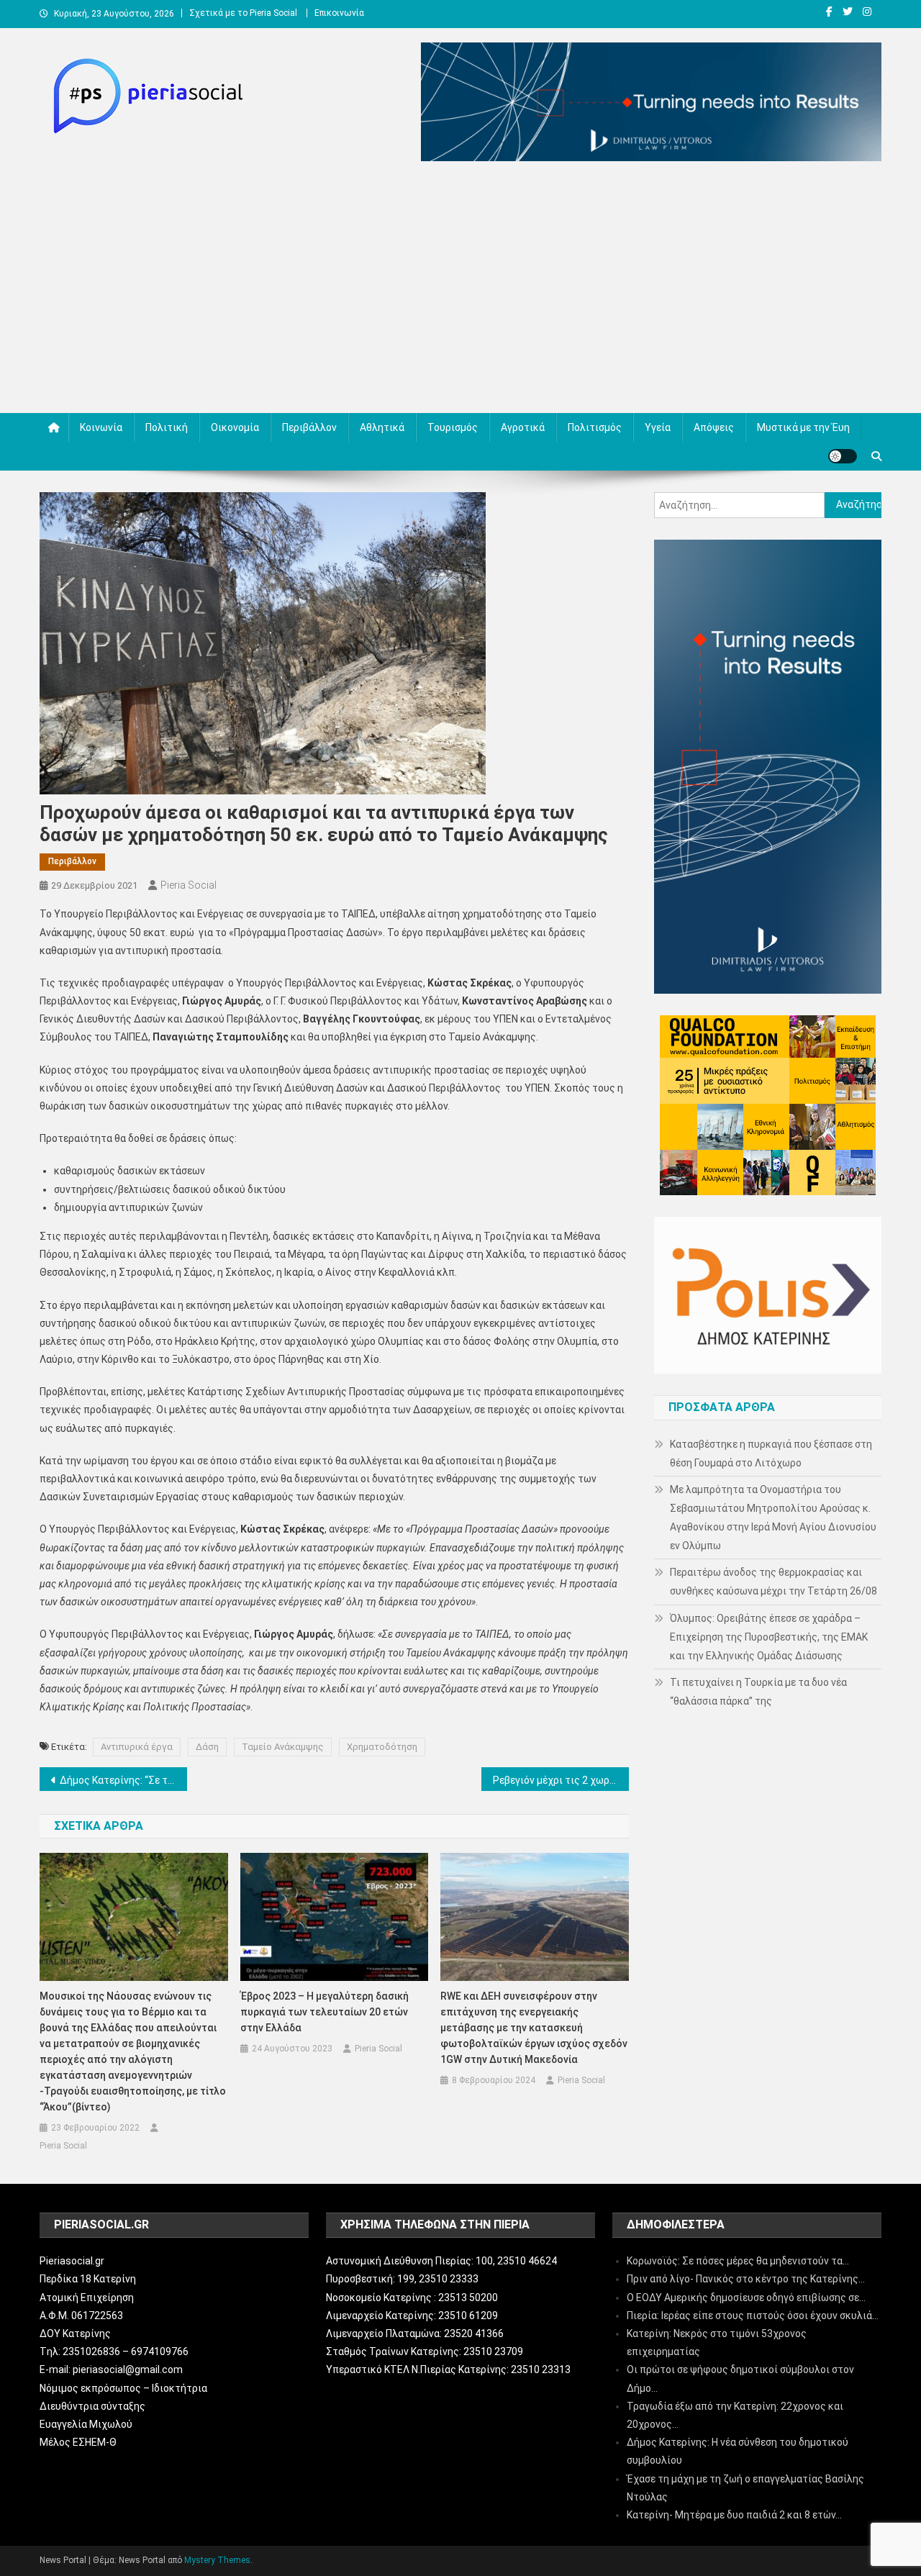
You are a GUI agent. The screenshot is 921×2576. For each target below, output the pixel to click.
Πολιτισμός (595, 427)
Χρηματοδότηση (382, 1747)
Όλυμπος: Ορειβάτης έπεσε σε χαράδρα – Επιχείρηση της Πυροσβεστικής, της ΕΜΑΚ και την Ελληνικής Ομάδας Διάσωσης (769, 1637)
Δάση (207, 1747)
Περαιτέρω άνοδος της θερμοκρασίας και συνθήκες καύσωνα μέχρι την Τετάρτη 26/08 (773, 1582)
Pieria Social (189, 885)
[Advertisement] (460, 291)
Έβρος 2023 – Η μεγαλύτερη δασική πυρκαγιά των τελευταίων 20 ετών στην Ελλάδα (325, 2012)
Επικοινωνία (339, 13)
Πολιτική (167, 427)
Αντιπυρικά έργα (137, 1747)
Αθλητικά (382, 427)
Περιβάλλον (309, 427)
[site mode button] (843, 456)
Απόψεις (714, 427)
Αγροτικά (523, 427)
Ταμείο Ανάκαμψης (283, 1747)
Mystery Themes (217, 2560)
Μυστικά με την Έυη (803, 427)
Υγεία (658, 427)
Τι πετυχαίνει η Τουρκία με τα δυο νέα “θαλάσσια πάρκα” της (758, 1692)
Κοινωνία (101, 427)
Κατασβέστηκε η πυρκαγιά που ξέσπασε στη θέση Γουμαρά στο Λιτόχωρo (771, 1453)
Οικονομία (235, 427)
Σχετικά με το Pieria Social (243, 13)
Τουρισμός (453, 427)
